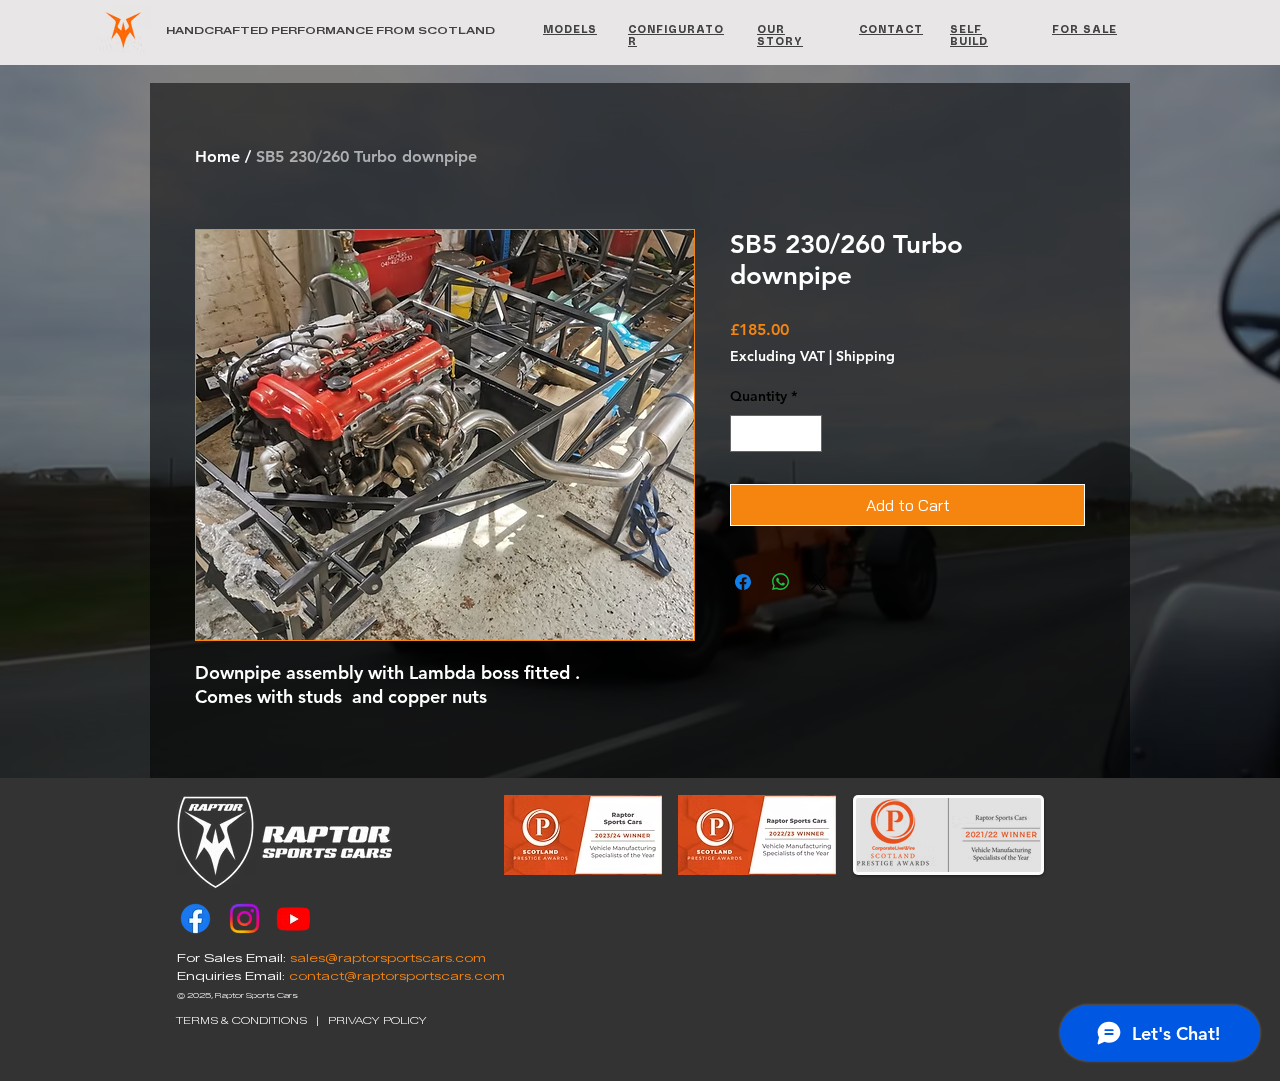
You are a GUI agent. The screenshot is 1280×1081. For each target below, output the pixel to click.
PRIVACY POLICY (377, 1020)
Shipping (865, 356)
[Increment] (806, 433)
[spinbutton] (776, 433)
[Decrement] (745, 433)
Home (217, 156)
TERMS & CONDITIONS (241, 1020)
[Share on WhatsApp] (781, 582)
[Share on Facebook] (743, 582)
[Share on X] (819, 582)
